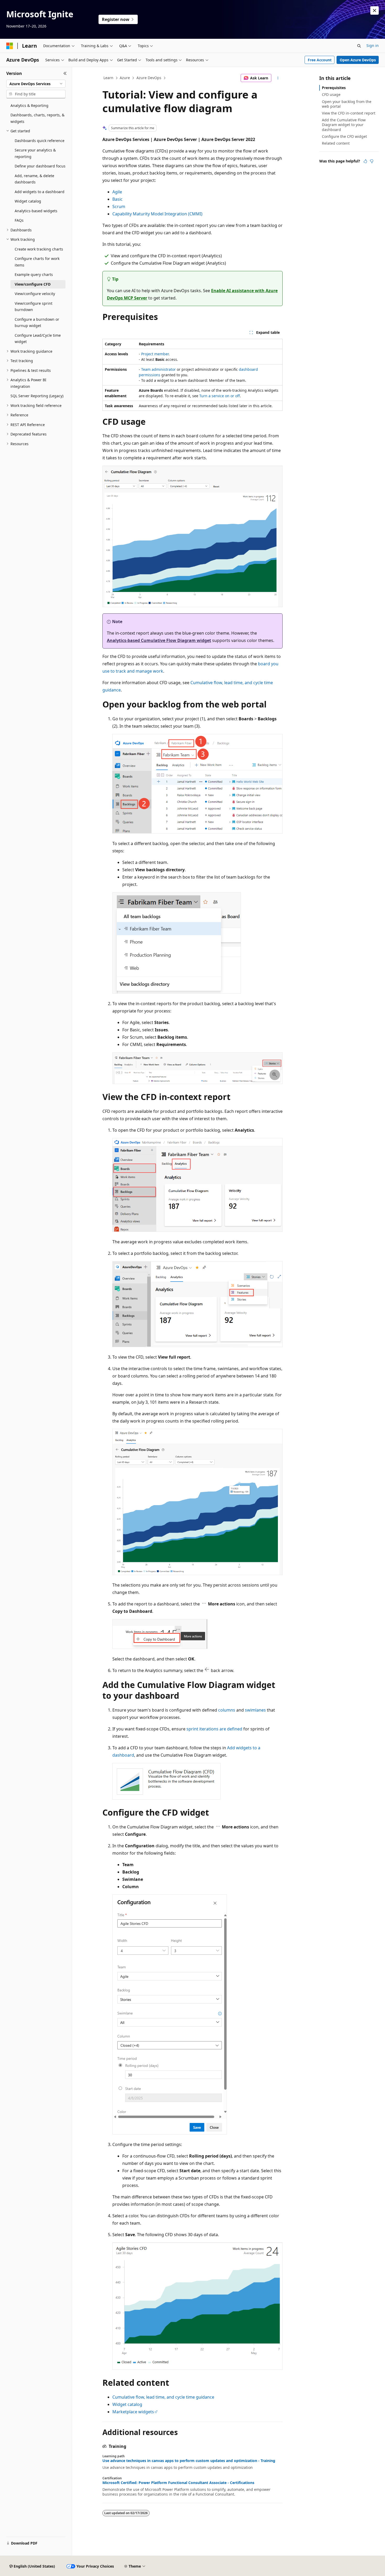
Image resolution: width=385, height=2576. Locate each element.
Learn (108, 78)
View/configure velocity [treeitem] (35, 294)
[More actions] (278, 78)
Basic (117, 199)
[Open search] (359, 46)
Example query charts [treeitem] (34, 274)
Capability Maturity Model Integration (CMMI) (157, 214)
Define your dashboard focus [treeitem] (40, 166)
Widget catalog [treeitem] (28, 201)
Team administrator (158, 369)
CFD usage (331, 94)
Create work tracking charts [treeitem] (39, 249)
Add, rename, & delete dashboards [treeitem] (34, 179)
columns (227, 1710)
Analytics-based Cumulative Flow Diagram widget (159, 640)
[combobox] (36, 84)
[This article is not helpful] (372, 161)
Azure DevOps (149, 78)
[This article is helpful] (365, 161)
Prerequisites (334, 88)
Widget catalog (127, 2404)
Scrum (119, 206)
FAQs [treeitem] (19, 220)
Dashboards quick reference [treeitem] (40, 141)
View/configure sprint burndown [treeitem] (34, 307)
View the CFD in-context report (349, 113)
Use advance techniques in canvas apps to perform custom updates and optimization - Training (189, 2461)
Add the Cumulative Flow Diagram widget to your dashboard (344, 125)
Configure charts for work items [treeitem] (37, 262)
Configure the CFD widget (344, 136)
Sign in (373, 45)
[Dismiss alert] (375, 10)
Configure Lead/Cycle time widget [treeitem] (38, 339)
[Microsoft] (10, 46)
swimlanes (255, 1710)
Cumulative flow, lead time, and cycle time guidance (163, 2397)
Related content (336, 143)
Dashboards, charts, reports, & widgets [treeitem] (37, 118)
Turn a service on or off (220, 396)
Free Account (320, 60)
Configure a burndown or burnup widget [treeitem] (37, 323)
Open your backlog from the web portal (347, 104)
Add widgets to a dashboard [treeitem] (40, 192)
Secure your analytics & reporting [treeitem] (35, 153)
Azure (125, 78)
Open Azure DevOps (358, 60)
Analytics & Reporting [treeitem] (29, 105)
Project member (155, 354)
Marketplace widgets (133, 2412)
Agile (117, 192)
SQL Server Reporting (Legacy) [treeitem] (37, 396)
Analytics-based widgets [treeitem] (36, 211)
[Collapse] (65, 73)
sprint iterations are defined (214, 1729)
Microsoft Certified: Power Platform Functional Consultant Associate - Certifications (178, 2483)
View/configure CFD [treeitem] (33, 284)
